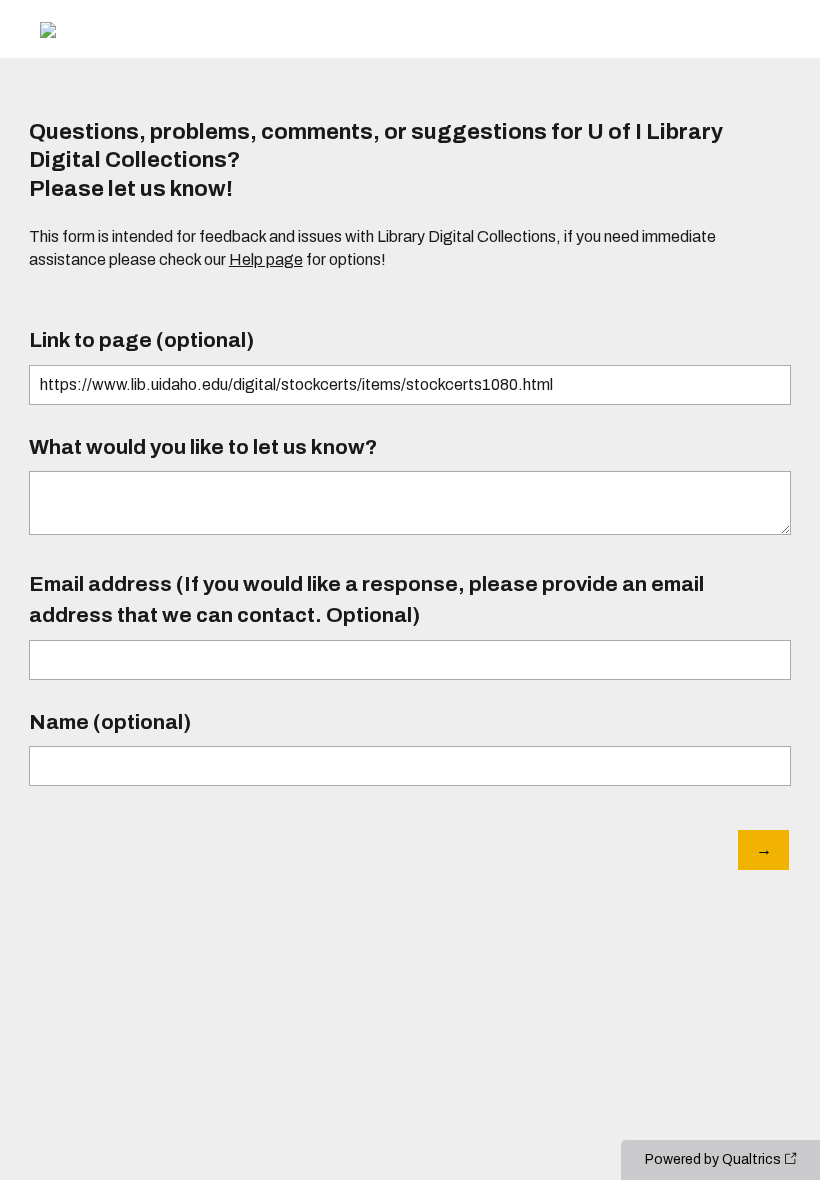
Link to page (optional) (141, 340)
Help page (266, 259)
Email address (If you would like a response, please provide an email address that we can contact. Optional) (366, 599)
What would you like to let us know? (203, 447)
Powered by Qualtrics (713, 1159)
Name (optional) (110, 722)
